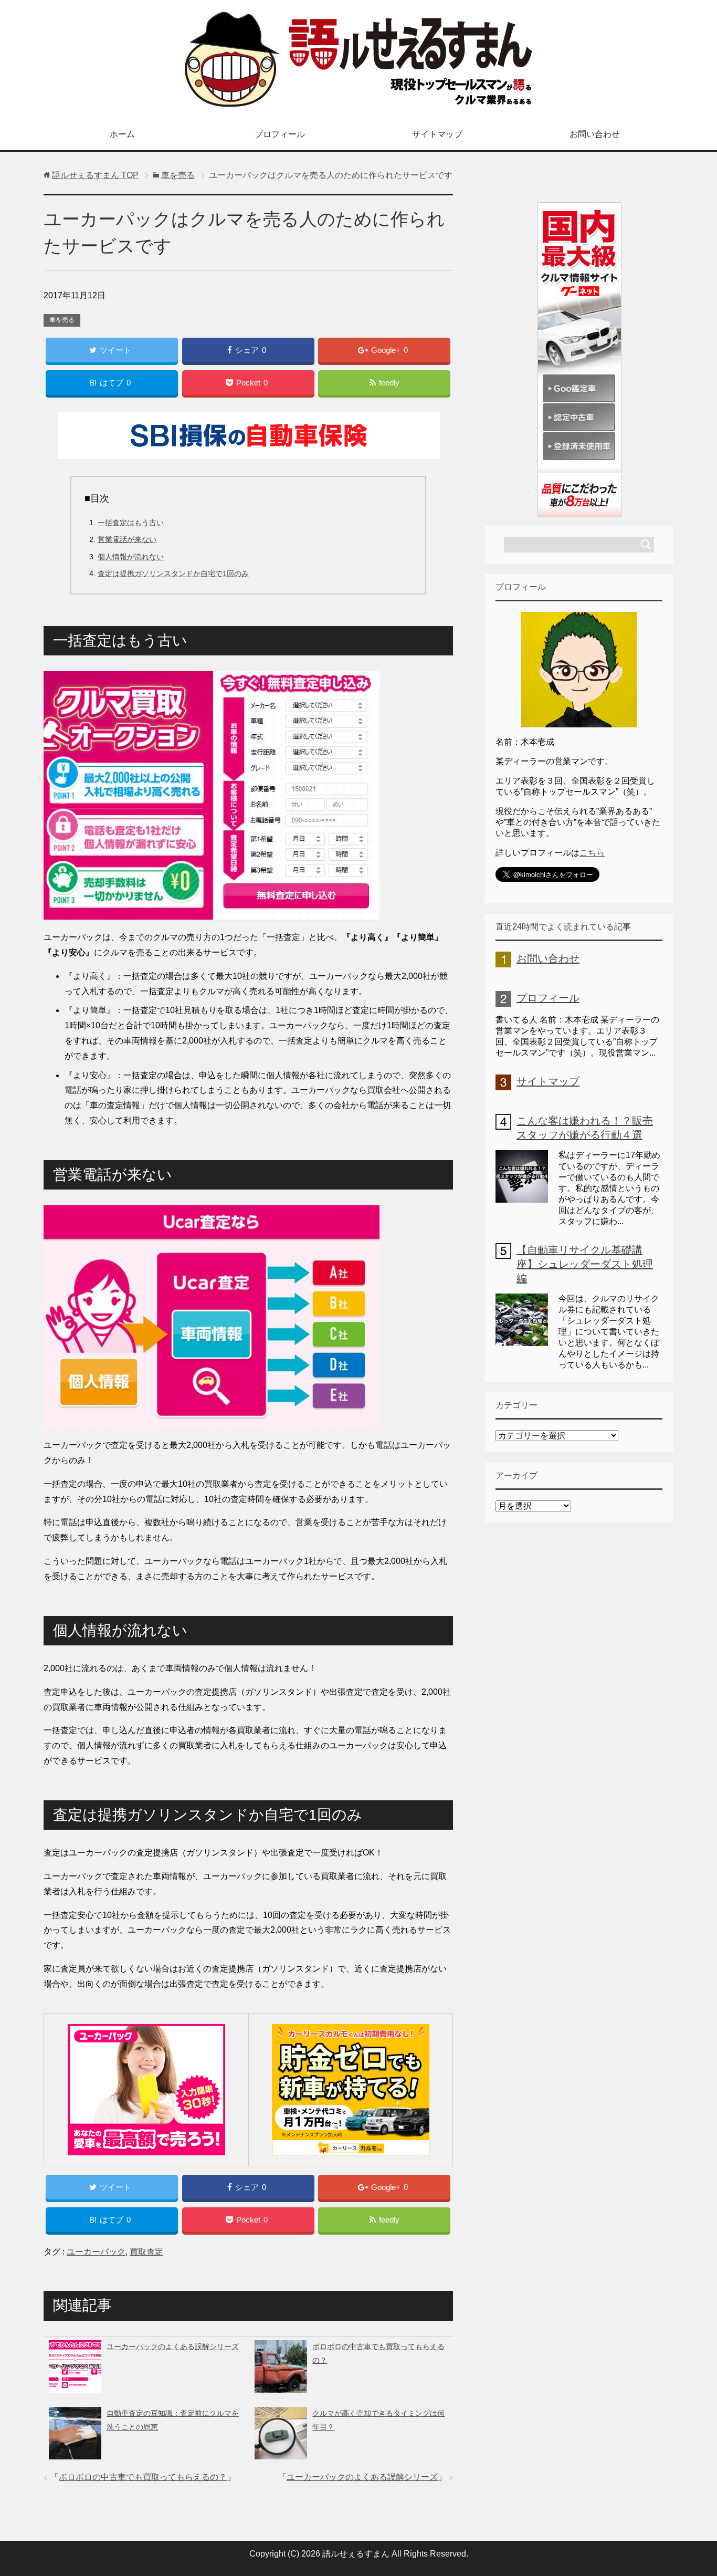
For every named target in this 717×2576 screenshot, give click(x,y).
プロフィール (280, 134)
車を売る (62, 320)
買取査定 (146, 2252)
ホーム (122, 134)
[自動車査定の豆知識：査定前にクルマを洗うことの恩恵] (75, 2452)
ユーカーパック (96, 2252)
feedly (389, 383)
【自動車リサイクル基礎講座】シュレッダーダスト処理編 (585, 1264)
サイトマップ (437, 134)
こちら (592, 853)
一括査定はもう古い (131, 523)
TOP (95, 175)
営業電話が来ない (127, 539)
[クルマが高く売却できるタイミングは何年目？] (281, 2452)
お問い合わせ (595, 134)
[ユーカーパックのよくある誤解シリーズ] (75, 2385)
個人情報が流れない (131, 557)
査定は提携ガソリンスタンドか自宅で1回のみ (173, 573)
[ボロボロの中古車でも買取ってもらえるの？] (281, 2385)
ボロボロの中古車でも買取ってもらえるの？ (143, 2477)
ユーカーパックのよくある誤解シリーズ (173, 2346)
